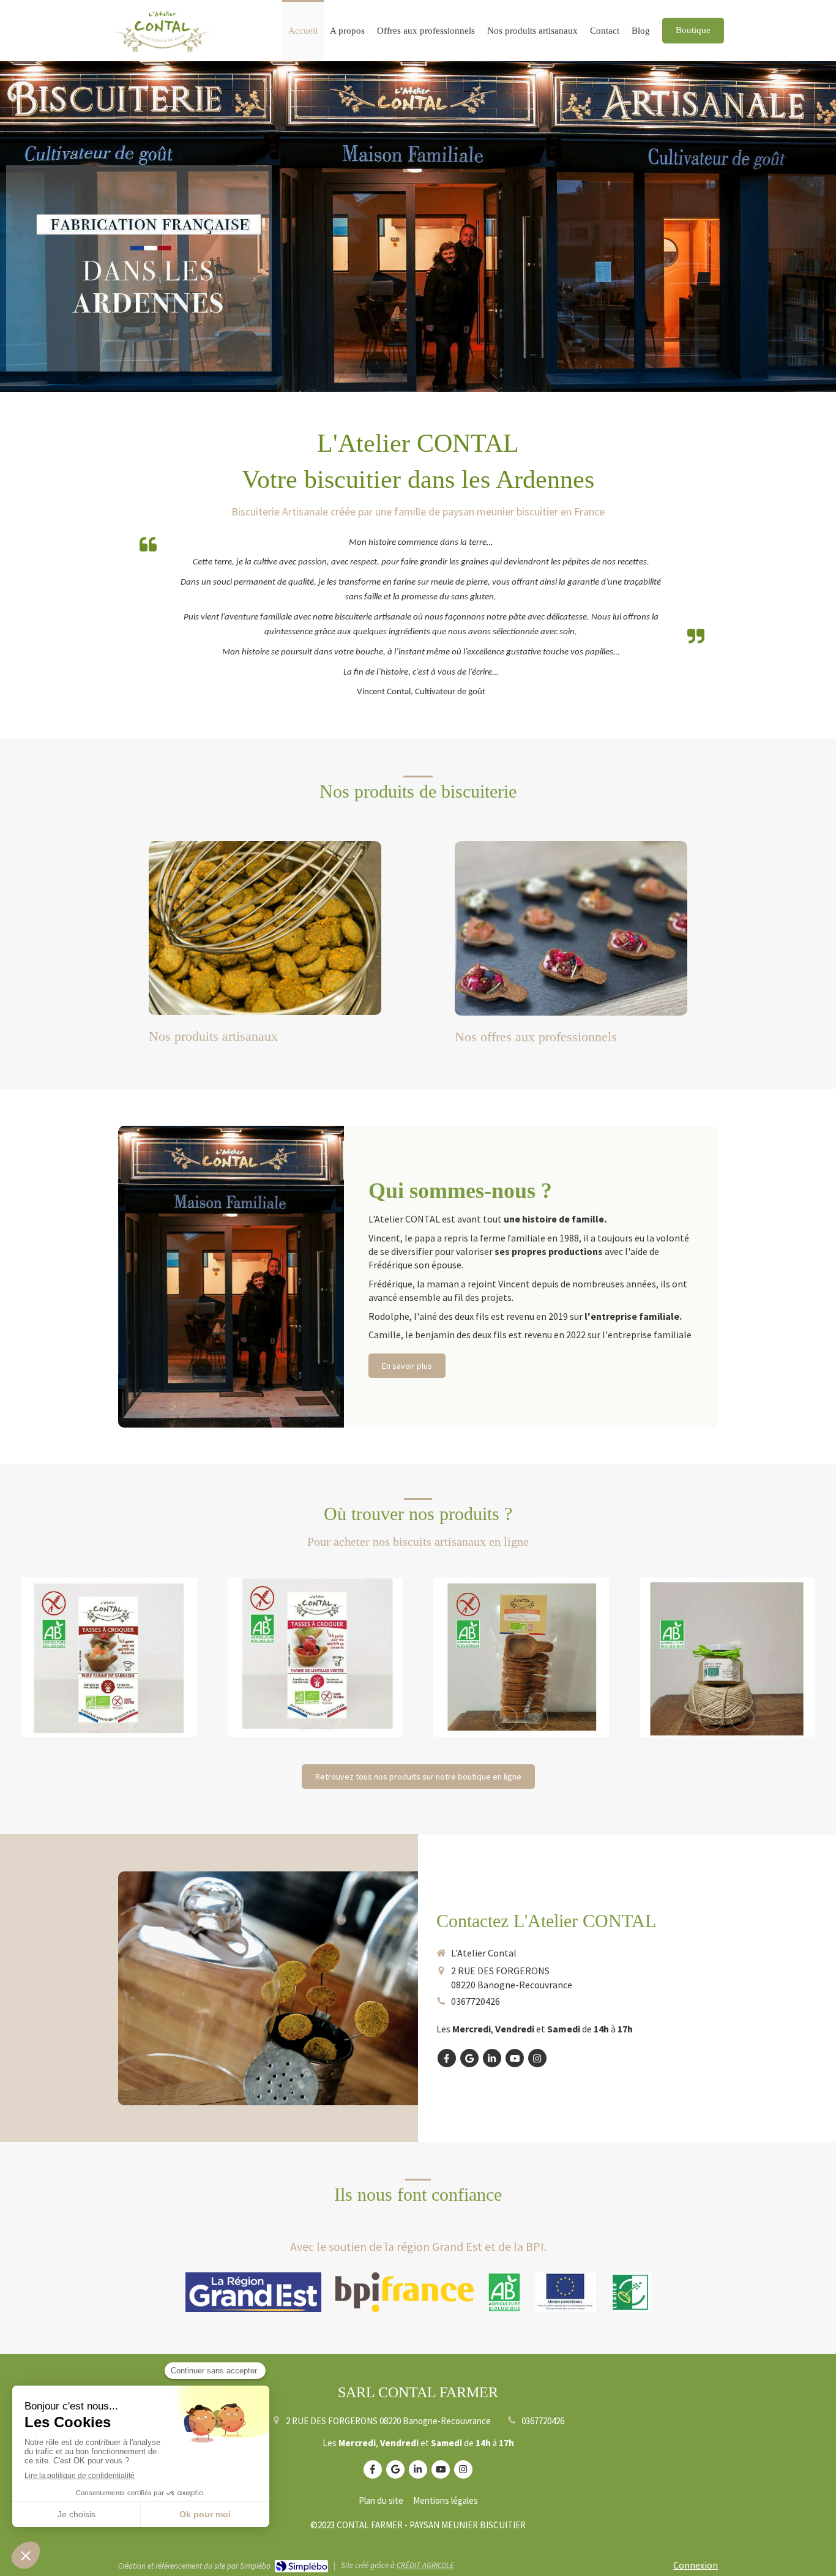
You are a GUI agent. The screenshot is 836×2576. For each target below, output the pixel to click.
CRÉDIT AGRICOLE (425, 2565)
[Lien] (565, 2292)
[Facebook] (447, 2058)
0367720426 (476, 2001)
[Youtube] (515, 2058)
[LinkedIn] (492, 2058)
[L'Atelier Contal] (162, 50)
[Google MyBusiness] (469, 2058)
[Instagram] (537, 2058)
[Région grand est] (253, 2292)
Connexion (696, 2565)
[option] (109, 1657)
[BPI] (405, 2292)
